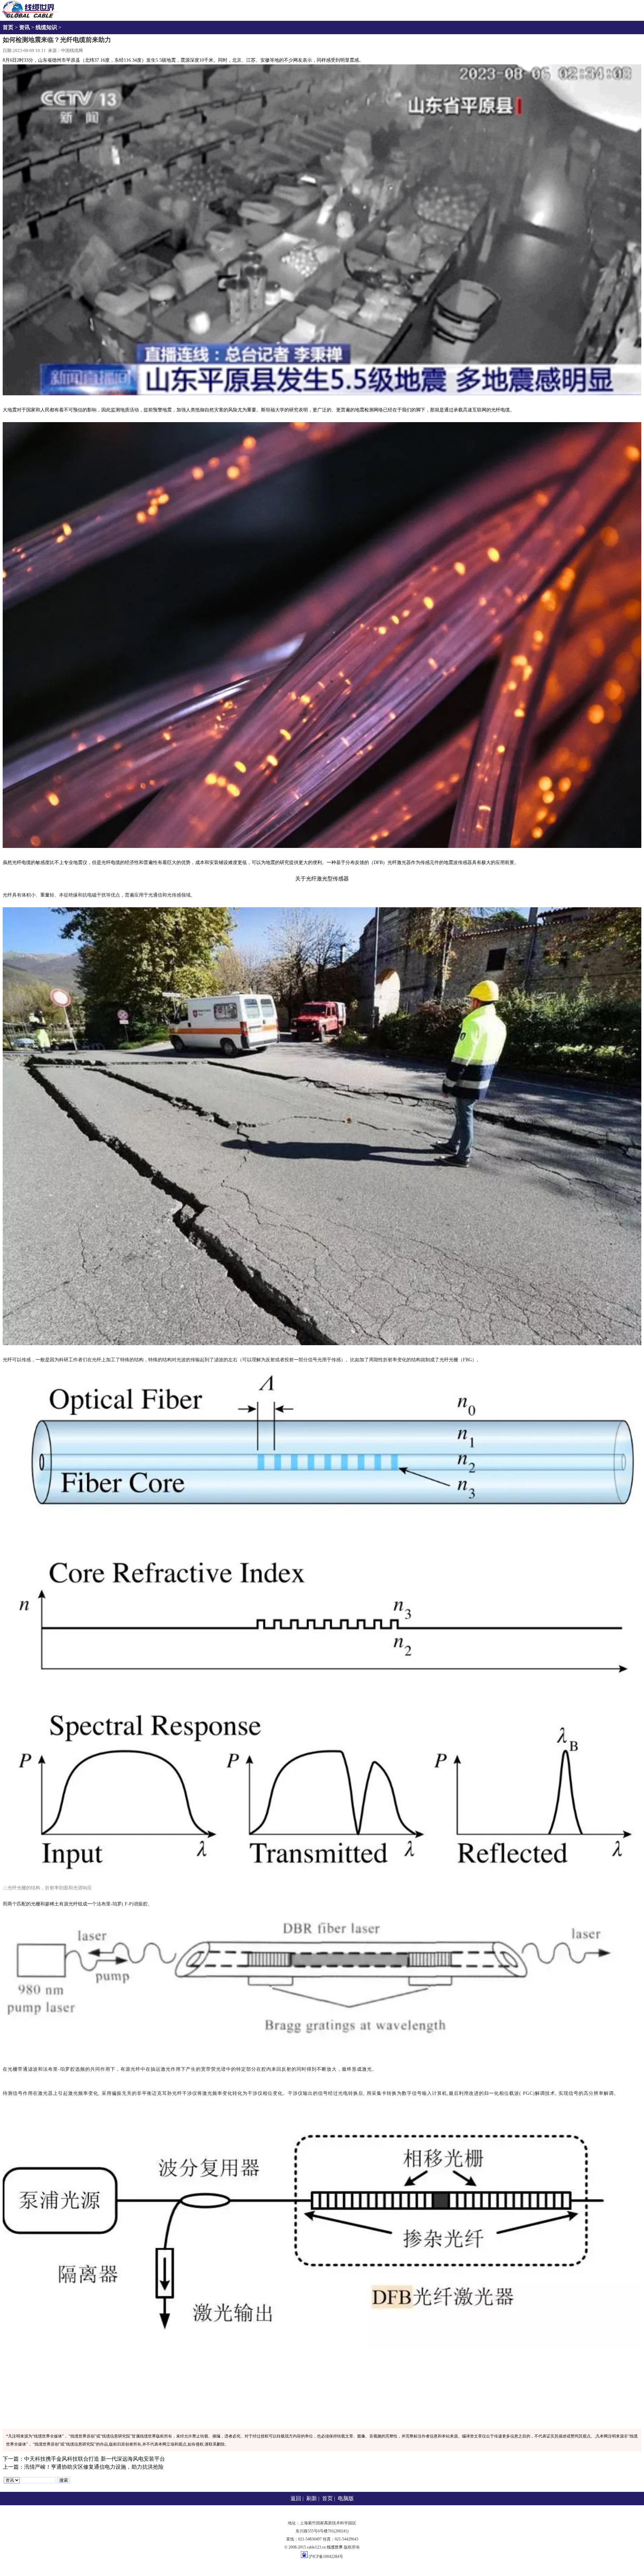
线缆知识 (46, 27)
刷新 (312, 2498)
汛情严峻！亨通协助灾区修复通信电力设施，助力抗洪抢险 (94, 2467)
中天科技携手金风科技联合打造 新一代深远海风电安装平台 (95, 2459)
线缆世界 (335, 2547)
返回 (296, 2498)
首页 (8, 27)
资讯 (24, 27)
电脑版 (346, 2498)
